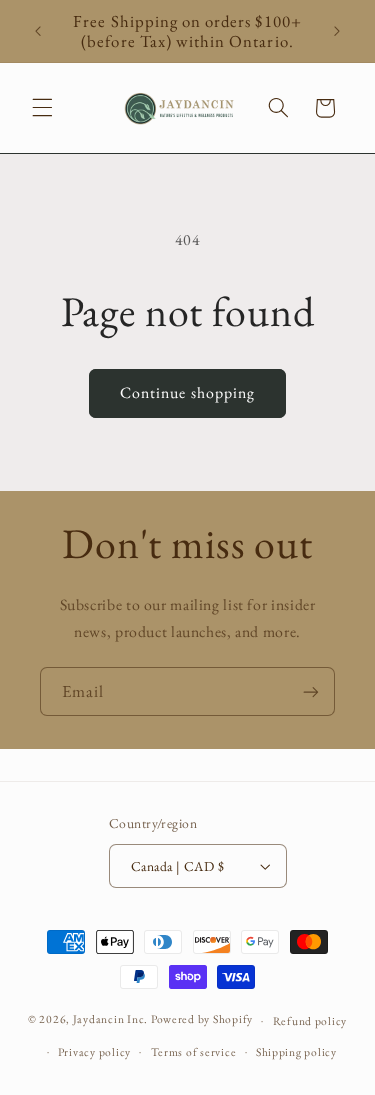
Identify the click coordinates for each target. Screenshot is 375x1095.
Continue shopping (187, 392)
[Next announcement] (337, 31)
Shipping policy (296, 1051)
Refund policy (310, 1020)
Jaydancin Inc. (110, 1019)
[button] (42, 108)
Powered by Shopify (202, 1019)
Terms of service (194, 1051)
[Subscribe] (311, 691)
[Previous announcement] (38, 31)
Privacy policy (94, 1051)
